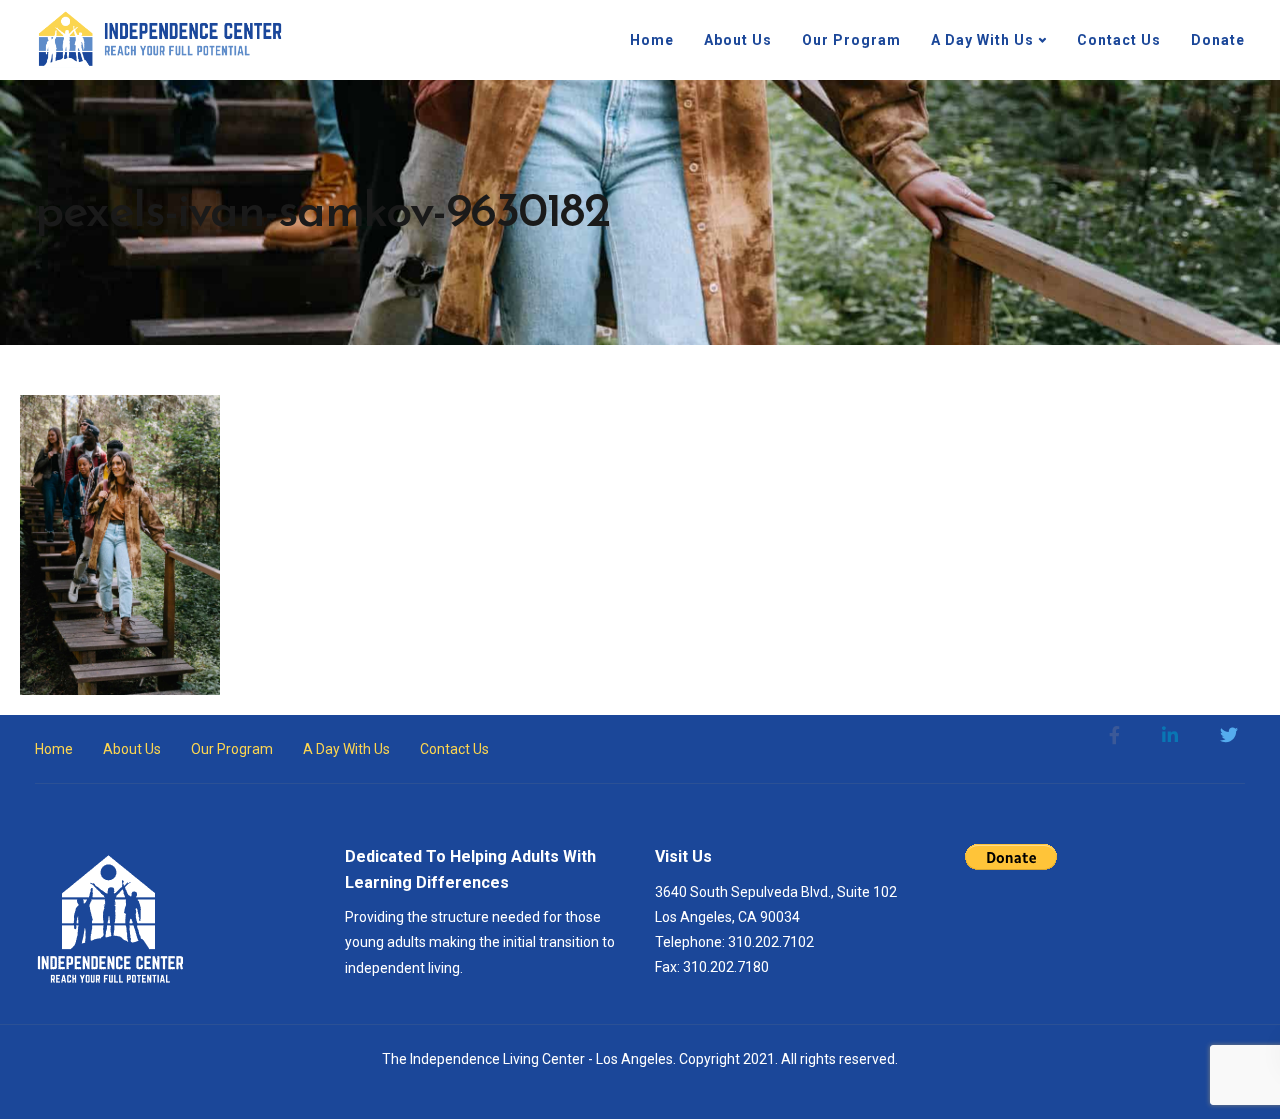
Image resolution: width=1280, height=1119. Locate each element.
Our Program (851, 40)
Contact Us (1119, 40)
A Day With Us (982, 40)
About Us (738, 40)
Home (652, 40)
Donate (1218, 40)
